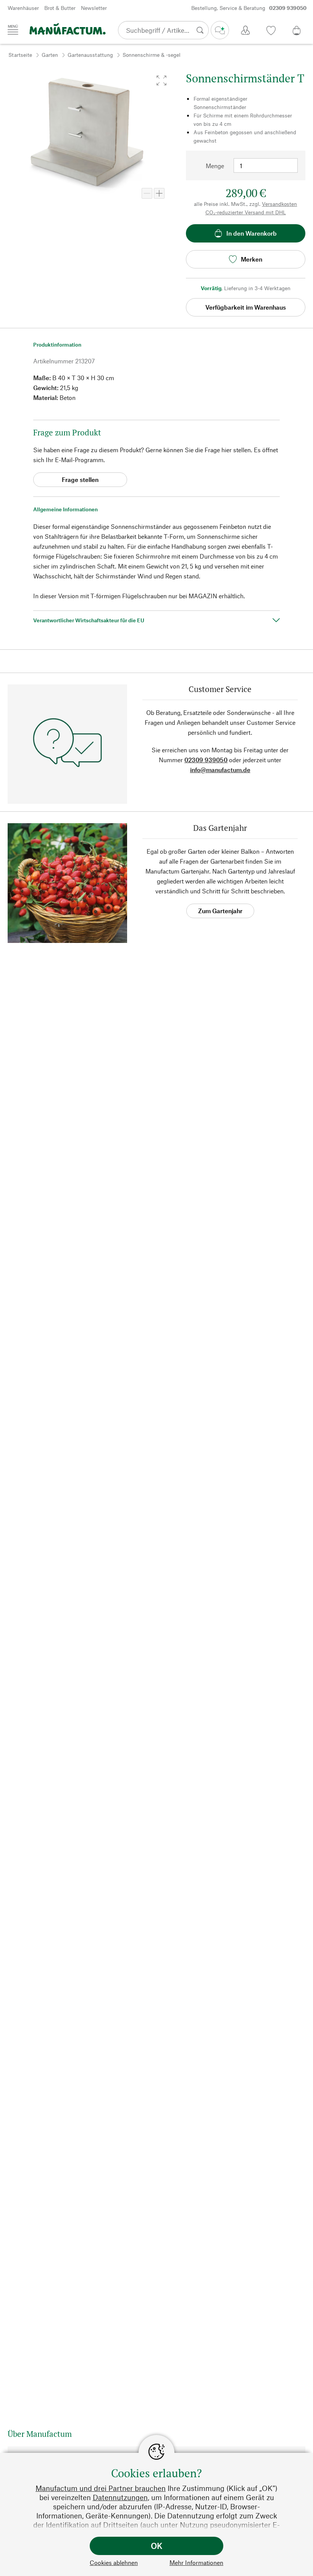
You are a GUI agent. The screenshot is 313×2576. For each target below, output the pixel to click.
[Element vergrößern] (159, 193)
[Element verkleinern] (147, 193)
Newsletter (94, 8)
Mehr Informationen (196, 2562)
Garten (50, 55)
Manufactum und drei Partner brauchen (101, 2488)
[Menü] (13, 30)
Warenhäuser (23, 8)
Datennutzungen (120, 2497)
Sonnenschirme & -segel (152, 55)
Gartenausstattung (90, 55)
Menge (215, 166)
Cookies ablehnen (114, 2562)
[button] (161, 80)
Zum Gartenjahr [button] (220, 911)
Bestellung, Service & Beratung (249, 8)
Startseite (20, 55)
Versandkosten (279, 204)
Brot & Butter (60, 8)
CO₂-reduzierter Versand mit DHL (246, 212)
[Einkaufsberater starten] (220, 30)
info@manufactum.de (220, 770)
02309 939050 (206, 760)
